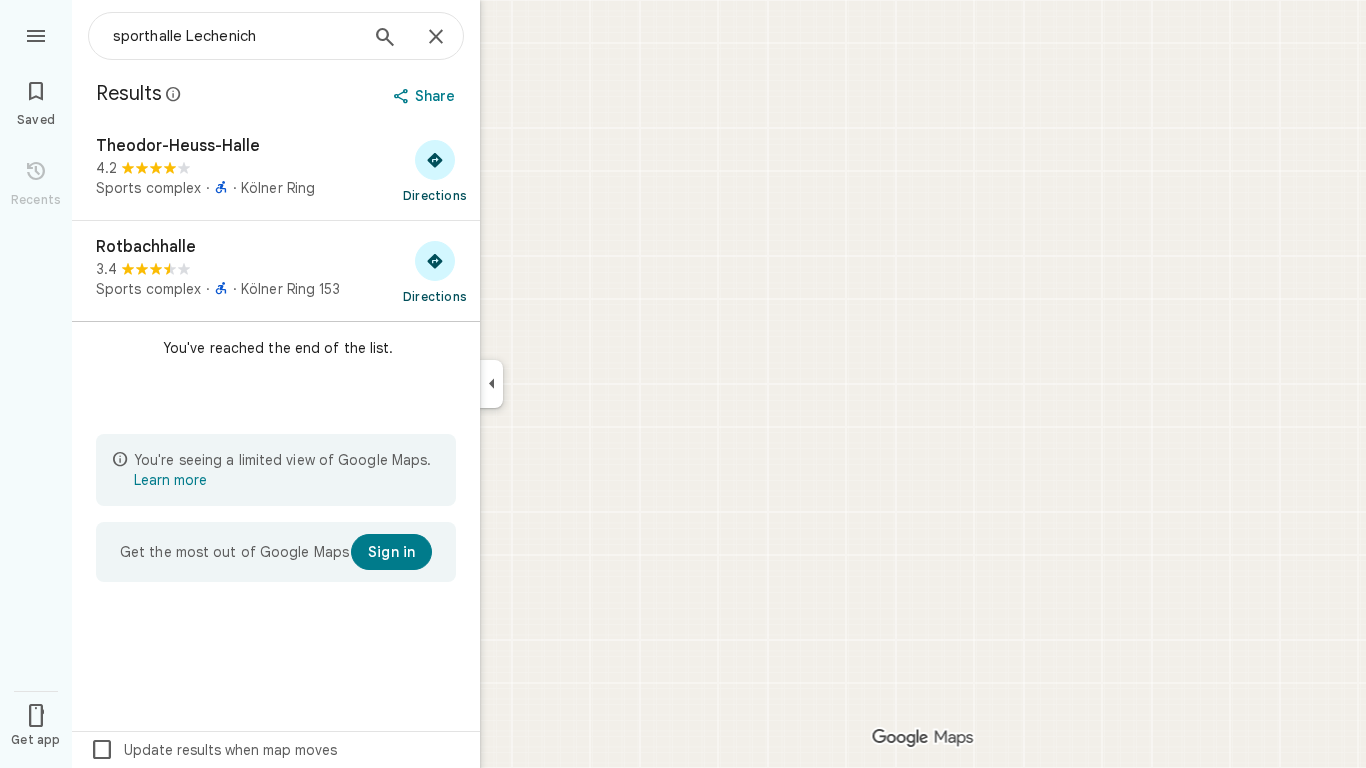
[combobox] (235, 36)
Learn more (170, 480)
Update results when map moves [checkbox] (213, 750)
